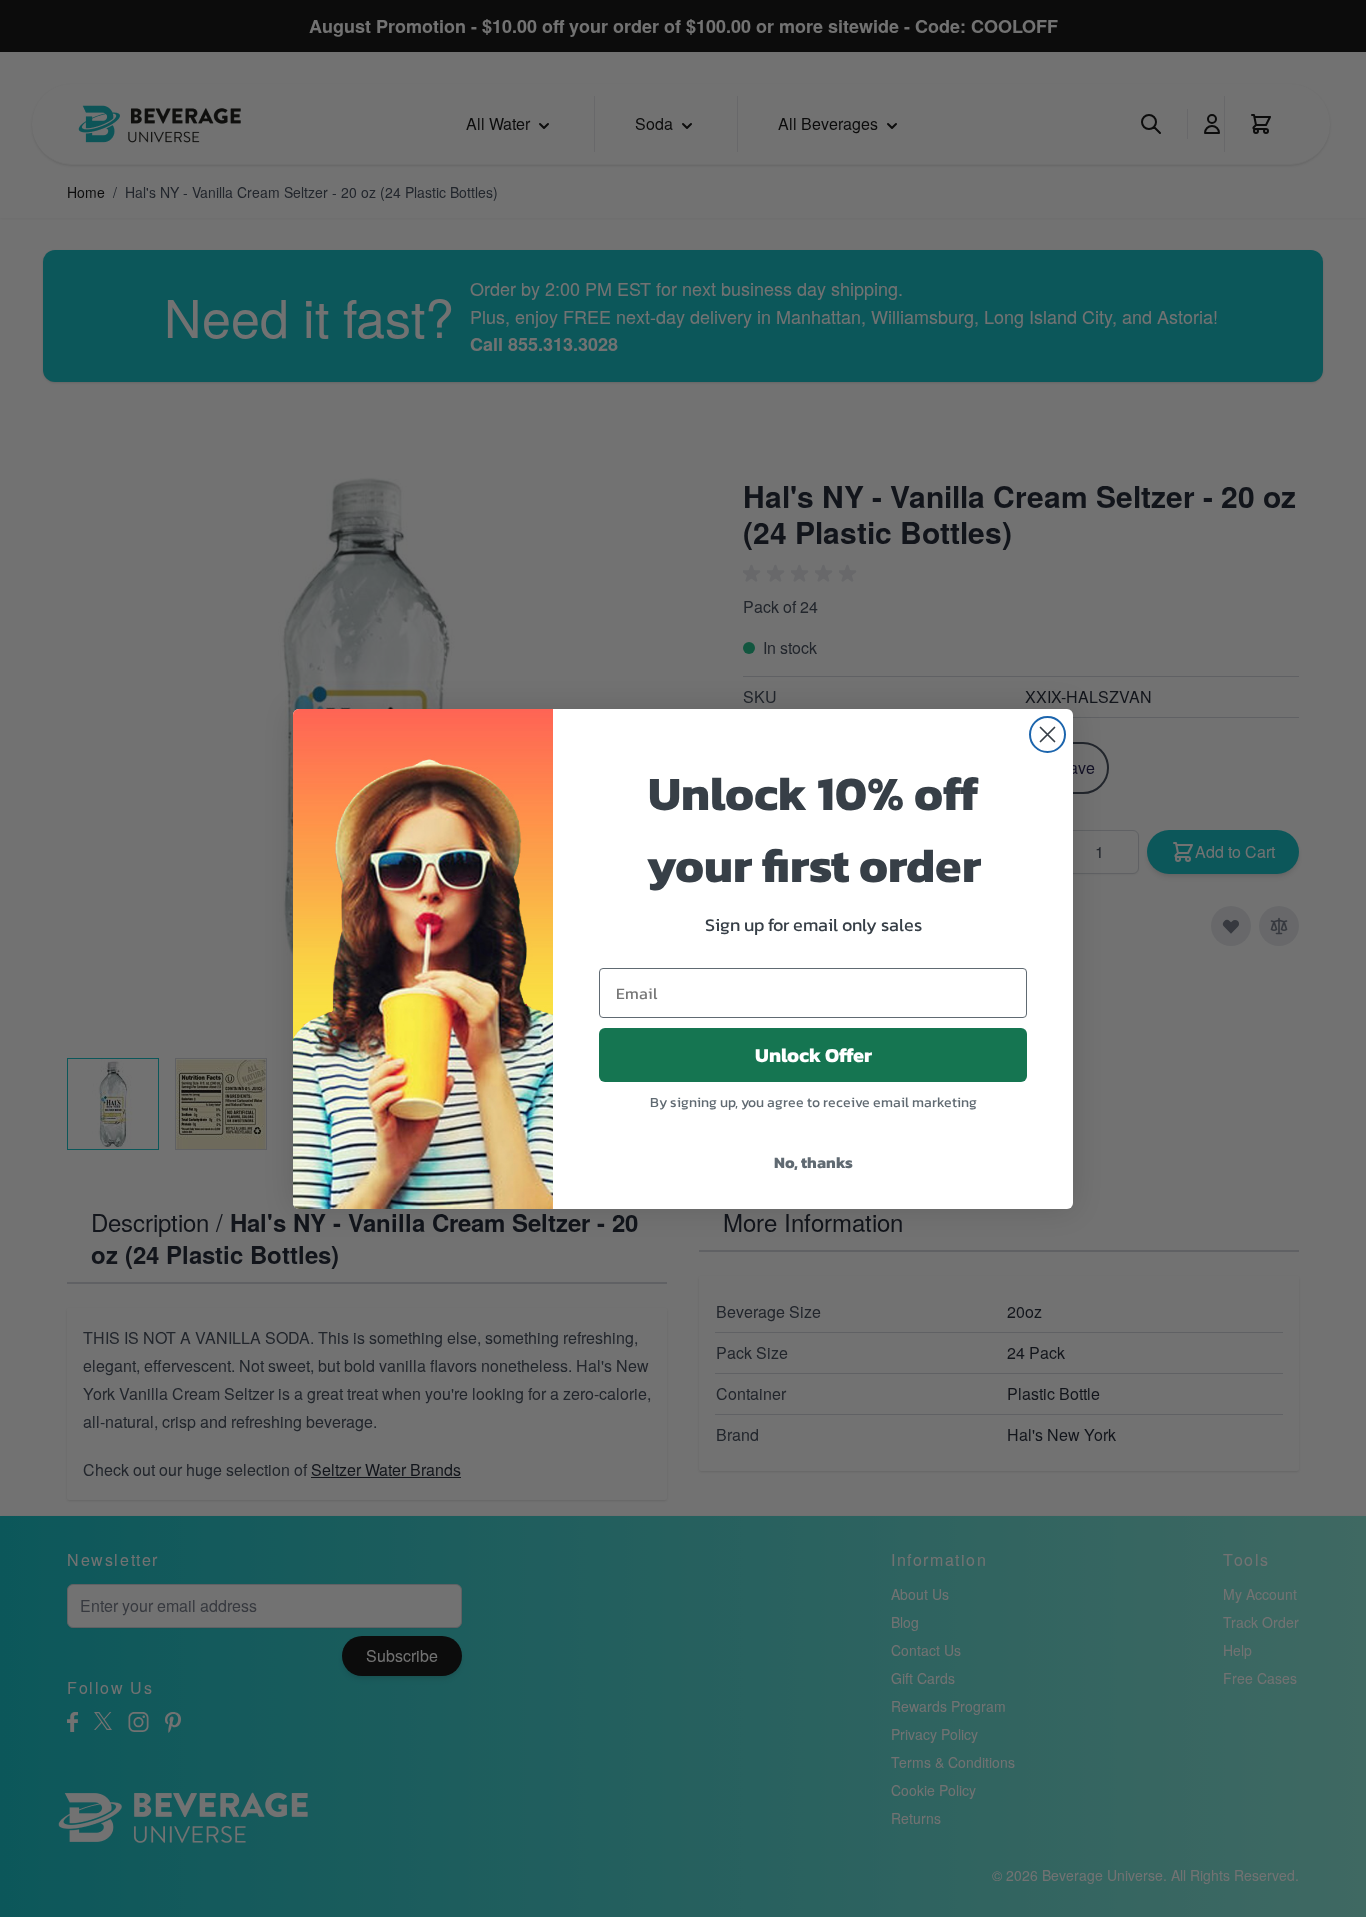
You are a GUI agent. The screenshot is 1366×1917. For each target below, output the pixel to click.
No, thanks (813, 1162)
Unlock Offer (813, 1055)
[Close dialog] (1047, 734)
